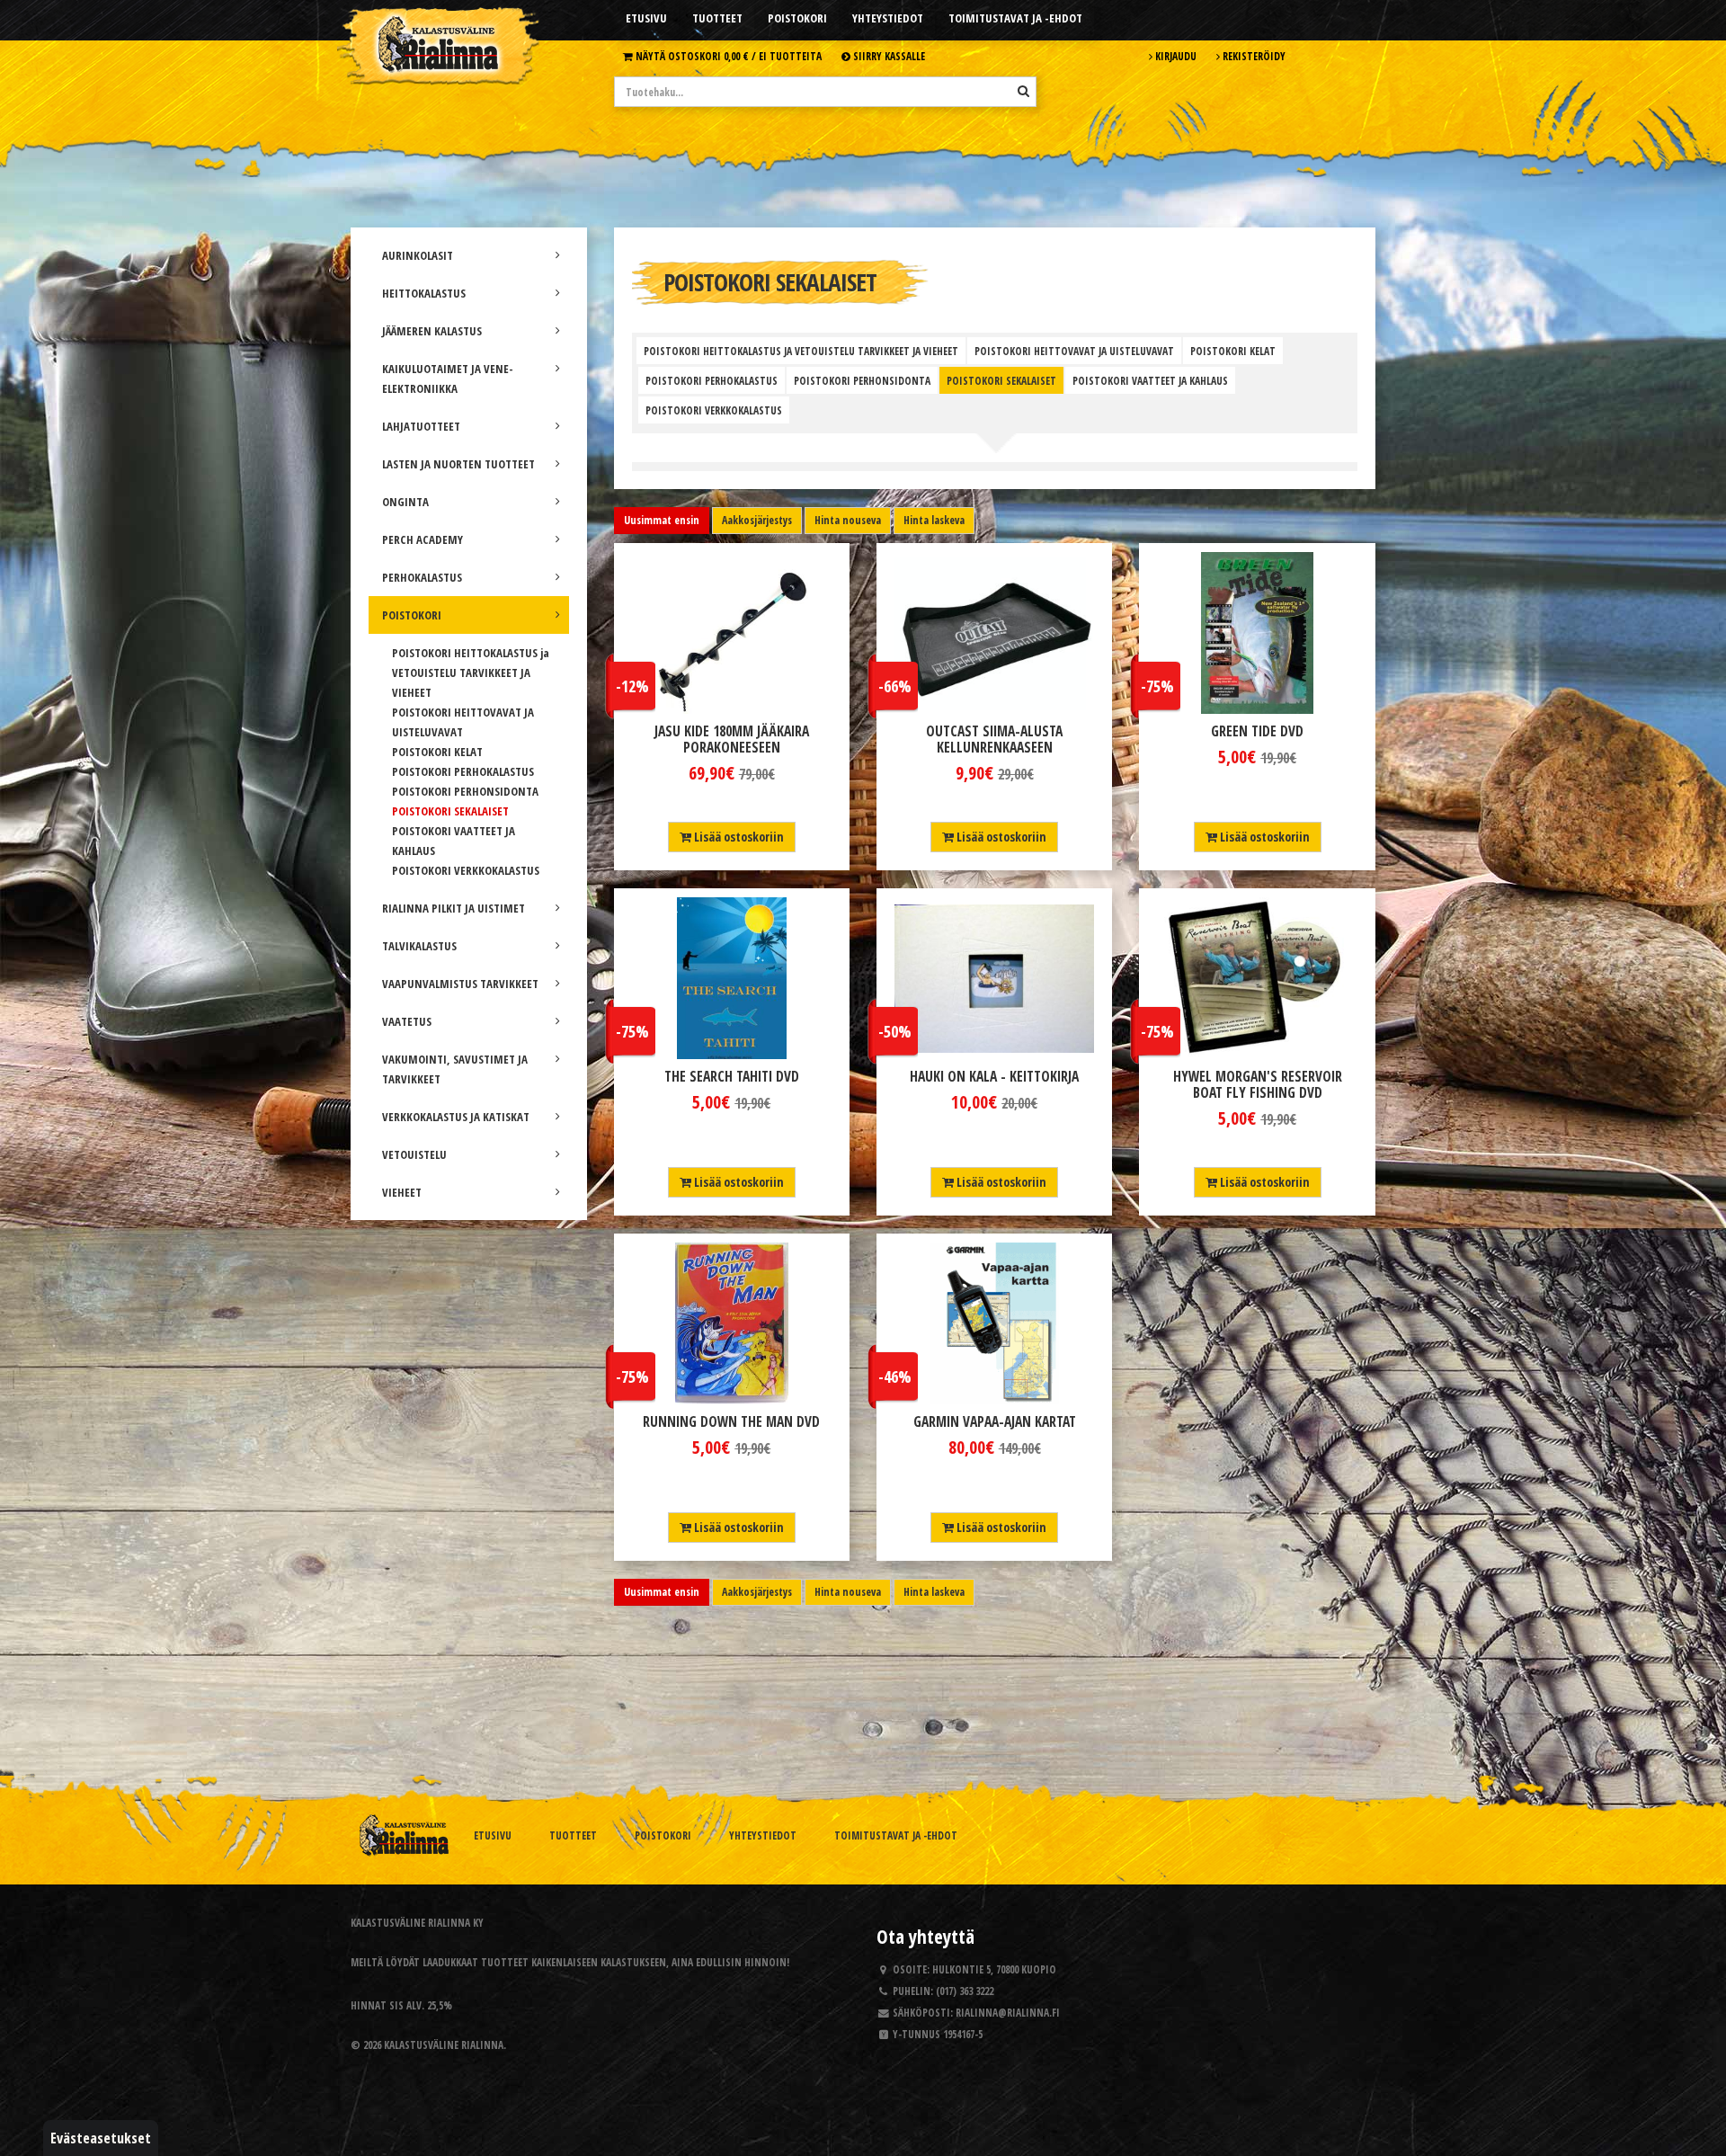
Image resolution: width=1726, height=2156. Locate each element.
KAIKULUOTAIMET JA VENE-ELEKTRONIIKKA (448, 379)
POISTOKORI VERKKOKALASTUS (466, 870)
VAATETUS (407, 1021)
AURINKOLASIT (418, 255)
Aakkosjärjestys (757, 520)
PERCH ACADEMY (423, 539)
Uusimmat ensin (662, 520)
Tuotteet (717, 18)
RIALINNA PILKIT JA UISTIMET (454, 908)
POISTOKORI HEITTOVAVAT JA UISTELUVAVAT (1074, 351)
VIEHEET (402, 1192)
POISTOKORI (412, 615)
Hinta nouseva (848, 520)
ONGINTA (405, 502)
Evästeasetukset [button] (101, 2138)
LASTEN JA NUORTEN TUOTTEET (458, 464)
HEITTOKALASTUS (424, 293)
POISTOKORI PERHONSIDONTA (465, 791)
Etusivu (646, 18)
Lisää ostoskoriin (738, 837)
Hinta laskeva (934, 520)
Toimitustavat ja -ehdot (1015, 18)
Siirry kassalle (888, 56)
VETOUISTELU (414, 1154)
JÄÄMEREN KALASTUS (432, 331)
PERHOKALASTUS (422, 577)
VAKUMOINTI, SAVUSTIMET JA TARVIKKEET (455, 1069)
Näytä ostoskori (727, 56)
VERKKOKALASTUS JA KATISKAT (456, 1117)
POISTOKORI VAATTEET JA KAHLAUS (1150, 380)
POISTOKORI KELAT (437, 752)
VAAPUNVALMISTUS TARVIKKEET (460, 984)
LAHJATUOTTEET (421, 426)
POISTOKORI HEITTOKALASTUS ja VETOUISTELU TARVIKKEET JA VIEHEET (471, 673)
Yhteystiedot (888, 18)
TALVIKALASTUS (419, 946)
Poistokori (797, 18)
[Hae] (1023, 91)
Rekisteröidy (1253, 56)
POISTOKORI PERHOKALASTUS (463, 771)
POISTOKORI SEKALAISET (450, 811)
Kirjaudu (1174, 56)
